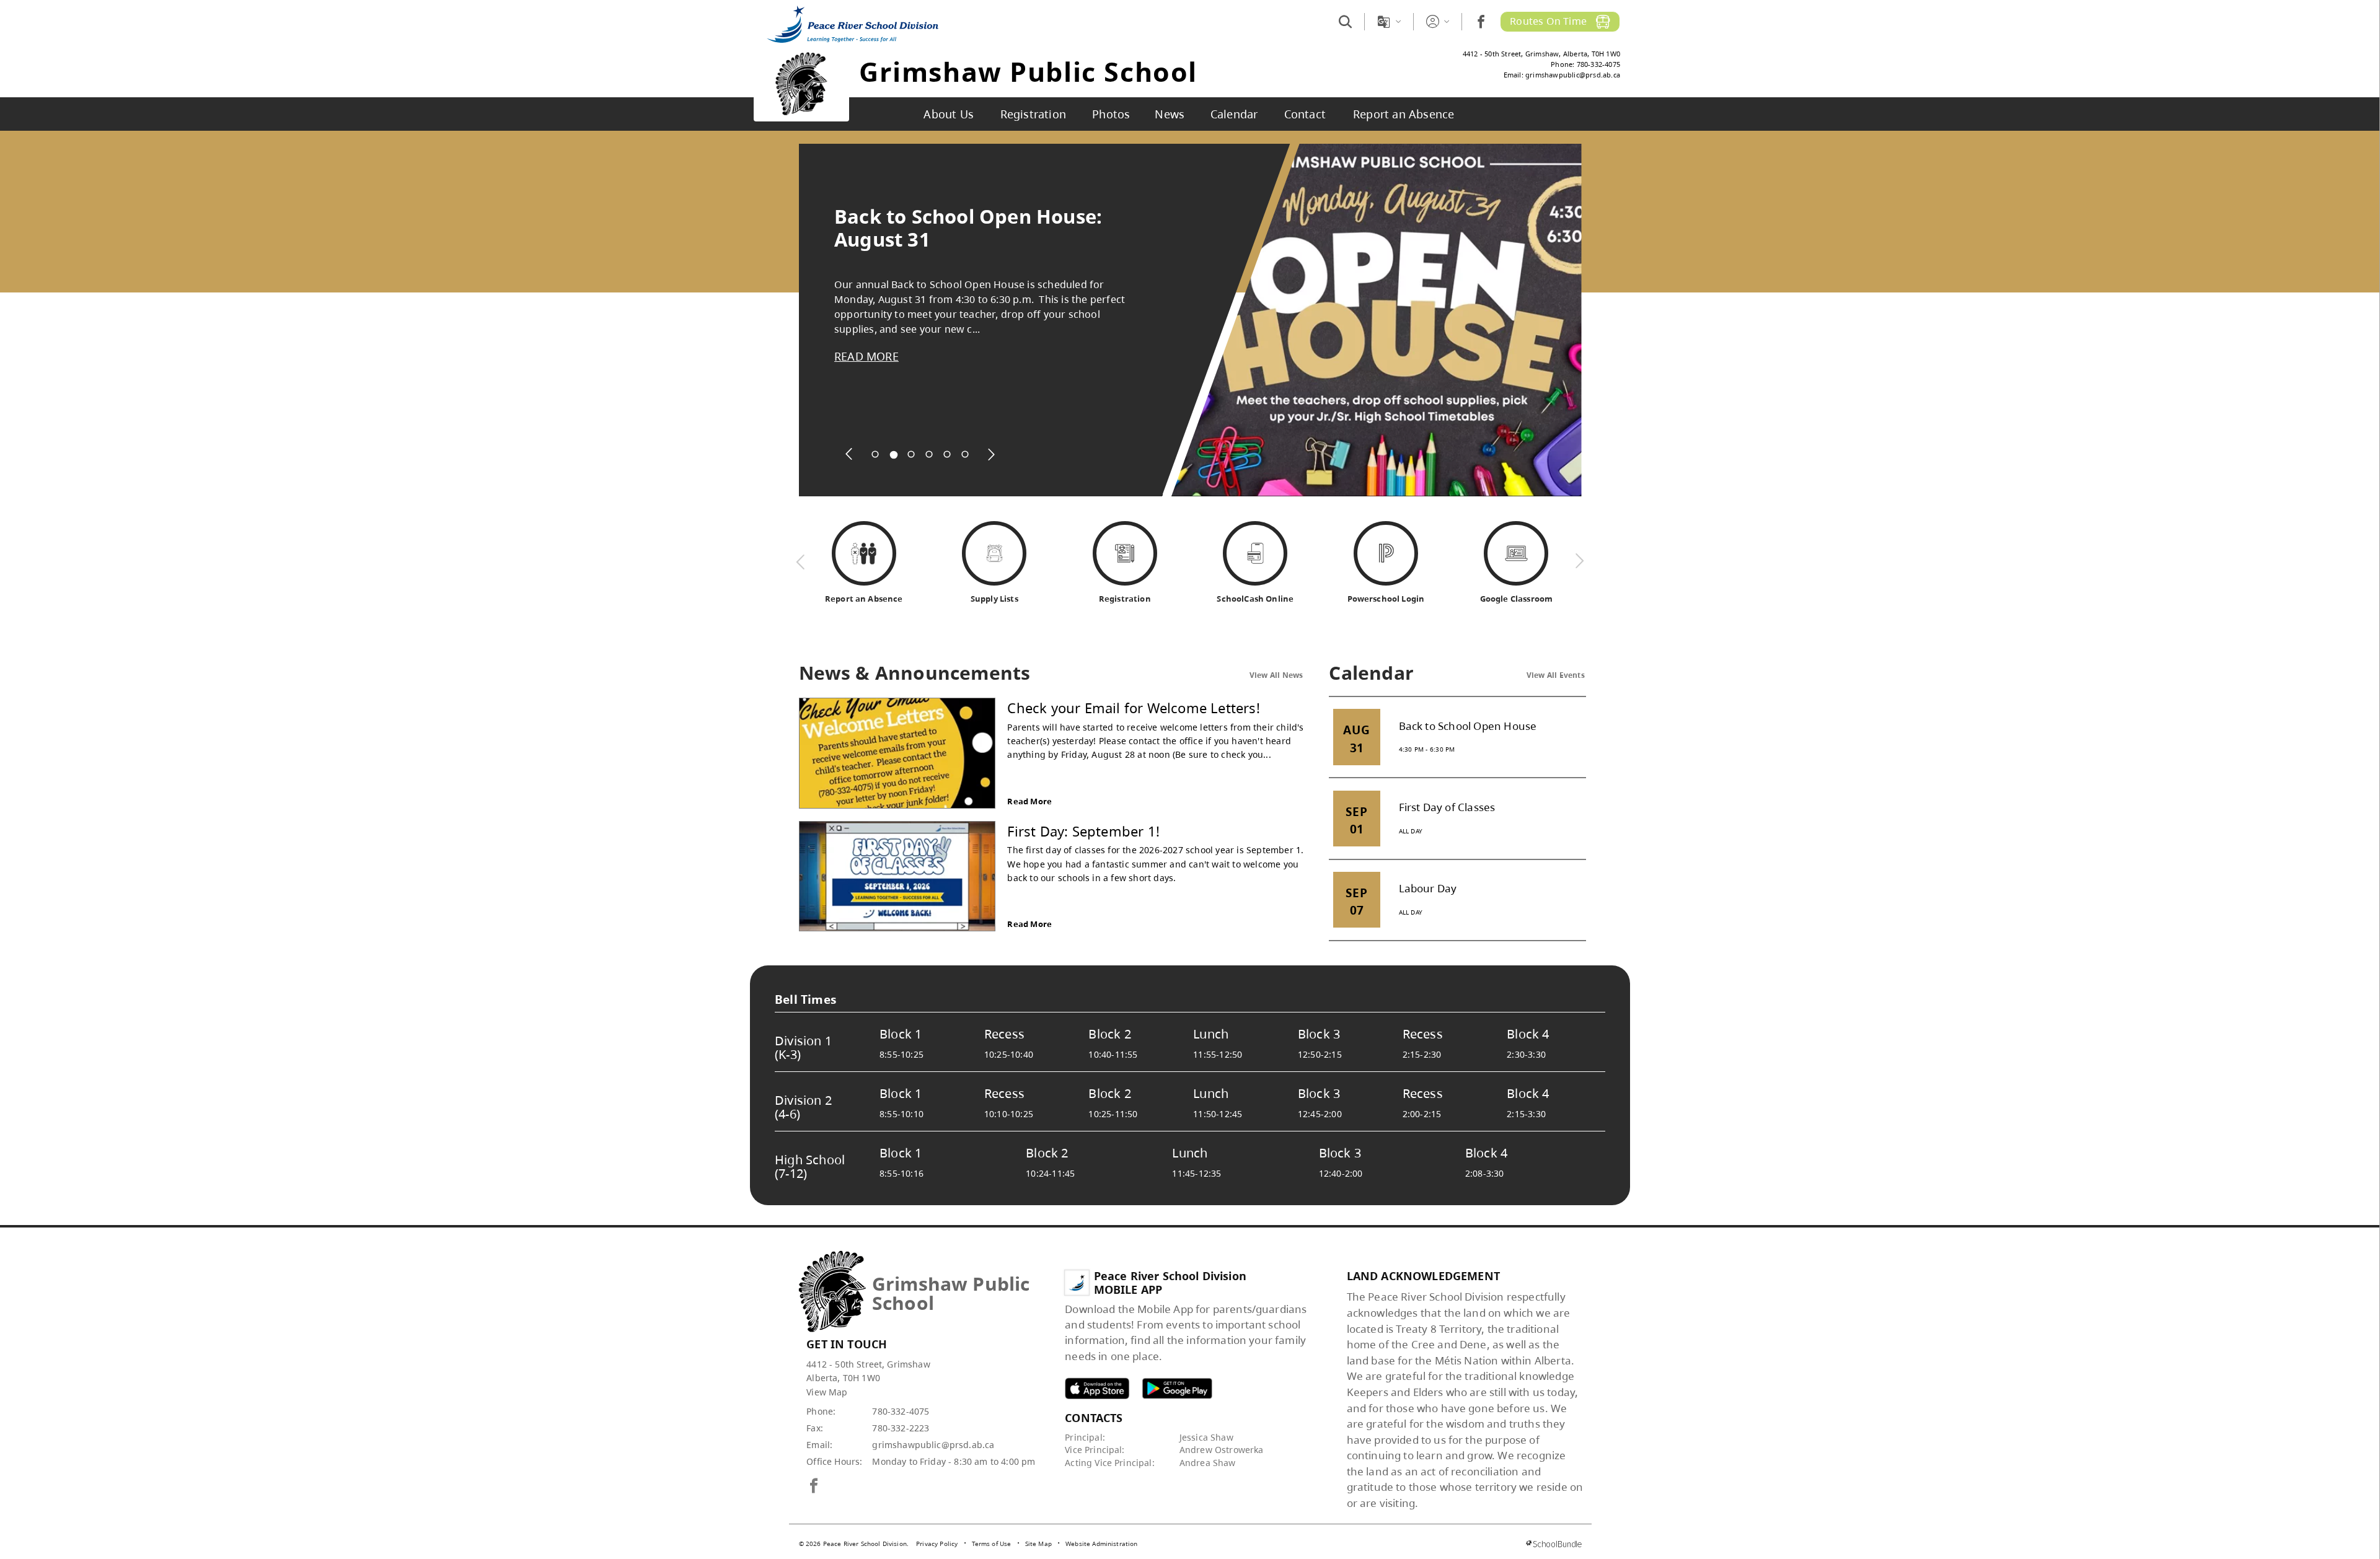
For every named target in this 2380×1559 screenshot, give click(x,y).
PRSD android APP (1177, 1388)
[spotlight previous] (849, 454)
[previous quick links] (801, 561)
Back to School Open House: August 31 (968, 228)
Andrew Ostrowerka (1222, 1450)
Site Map (1038, 1544)
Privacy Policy (937, 1544)
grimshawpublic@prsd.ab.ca (933, 1445)
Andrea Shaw (1208, 1463)
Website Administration (1102, 1544)
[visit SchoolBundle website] (1554, 1544)
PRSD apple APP (1097, 1388)
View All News (1276, 675)
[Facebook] (1481, 21)
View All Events (1556, 675)
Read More (1029, 801)
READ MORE (866, 356)
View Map (827, 1392)
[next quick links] (1579, 561)
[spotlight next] (991, 454)
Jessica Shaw (1206, 1437)
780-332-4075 (901, 1411)
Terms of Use (992, 1544)
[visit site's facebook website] (814, 1487)
